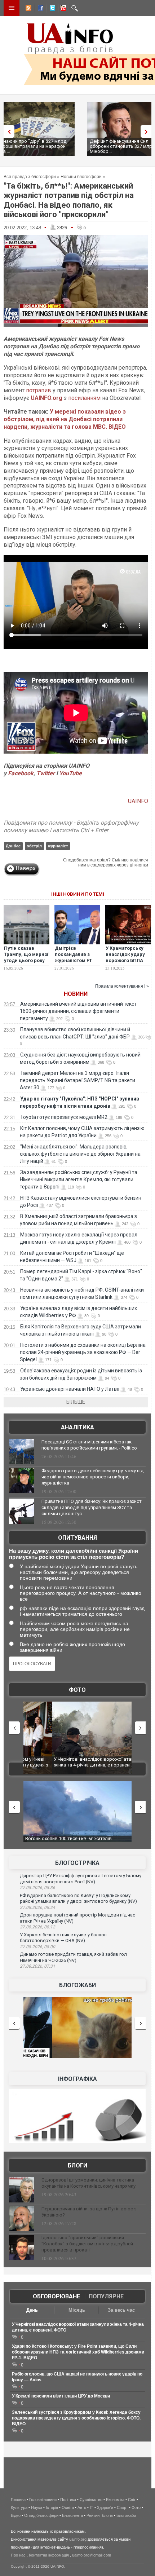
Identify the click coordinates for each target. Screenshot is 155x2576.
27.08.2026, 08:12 (37, 1927)
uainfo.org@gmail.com (92, 2555)
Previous (7, 131)
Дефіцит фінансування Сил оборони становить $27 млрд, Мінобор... (40, 146)
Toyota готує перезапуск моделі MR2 (64, 1117)
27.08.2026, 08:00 (37, 1947)
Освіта (68, 2507)
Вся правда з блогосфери (30, 177)
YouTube (70, 773)
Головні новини (43, 2500)
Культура (19, 2507)
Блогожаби (77, 1985)
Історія (52, 2507)
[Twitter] (51, 9)
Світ (132, 2500)
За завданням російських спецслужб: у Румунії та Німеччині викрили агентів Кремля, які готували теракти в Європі (79, 1179)
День (32, 2310)
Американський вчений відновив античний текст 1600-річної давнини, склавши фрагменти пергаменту (78, 1011)
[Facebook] (39, 9)
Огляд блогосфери (41, 2515)
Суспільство (91, 2500)
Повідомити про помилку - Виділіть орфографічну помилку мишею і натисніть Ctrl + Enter (71, 826)
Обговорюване (56, 2296)
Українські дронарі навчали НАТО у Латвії (70, 1389)
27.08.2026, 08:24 (37, 1907)
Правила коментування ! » (122, 986)
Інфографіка (77, 2079)
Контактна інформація (49, 2555)
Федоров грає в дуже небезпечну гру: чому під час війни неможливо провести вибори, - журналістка (92, 1477)
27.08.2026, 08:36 (37, 1888)
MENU (12, 8)
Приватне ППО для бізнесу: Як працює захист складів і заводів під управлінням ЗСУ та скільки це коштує (92, 1507)
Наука (37, 2507)
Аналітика (77, 1427)
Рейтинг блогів (100, 2515)
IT (92, 2507)
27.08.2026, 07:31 (37, 1966)
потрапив (39, 390)
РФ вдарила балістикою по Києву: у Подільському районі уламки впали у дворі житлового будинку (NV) (78, 1898)
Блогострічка (77, 1863)
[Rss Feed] (28, 9)
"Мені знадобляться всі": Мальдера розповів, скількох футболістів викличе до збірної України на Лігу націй (80, 1154)
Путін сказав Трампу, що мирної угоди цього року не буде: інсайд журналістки (26, 960)
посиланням (84, 398)
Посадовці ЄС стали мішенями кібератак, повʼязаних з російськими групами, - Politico (89, 1445)
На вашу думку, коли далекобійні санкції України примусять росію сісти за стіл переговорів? (74, 1554)
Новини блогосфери (81, 177)
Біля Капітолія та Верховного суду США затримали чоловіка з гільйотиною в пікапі (73, 1762)
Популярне (106, 2296)
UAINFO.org (46, 398)
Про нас (18, 2555)
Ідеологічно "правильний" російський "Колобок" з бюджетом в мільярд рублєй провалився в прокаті (87, 2244)
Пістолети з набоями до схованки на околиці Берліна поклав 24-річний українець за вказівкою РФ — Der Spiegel (83, 1352)
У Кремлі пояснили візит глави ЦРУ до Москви (61, 2396)
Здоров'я (105, 2507)
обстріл (34, 846)
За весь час (121, 2310)
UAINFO (138, 801)
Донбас (13, 846)
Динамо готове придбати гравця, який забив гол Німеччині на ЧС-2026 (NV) (73, 1957)
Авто (82, 2507)
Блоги (77, 2165)
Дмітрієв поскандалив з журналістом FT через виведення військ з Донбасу (76, 960)
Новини (76, 994)
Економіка (115, 2500)
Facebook (21, 773)
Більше (76, 1402)
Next (148, 131)
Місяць (77, 2310)
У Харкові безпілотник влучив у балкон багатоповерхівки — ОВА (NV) (63, 1938)
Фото (77, 1690)
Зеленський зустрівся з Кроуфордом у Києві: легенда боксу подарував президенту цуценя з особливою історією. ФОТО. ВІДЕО (76, 2418)
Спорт (122, 2507)
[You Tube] (62, 9)
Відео (16, 2515)
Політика (68, 2500)
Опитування (77, 1538)
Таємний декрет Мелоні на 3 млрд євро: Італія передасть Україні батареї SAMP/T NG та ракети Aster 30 (77, 1080)
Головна (18, 2500)
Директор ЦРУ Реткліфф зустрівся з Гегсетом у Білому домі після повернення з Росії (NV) (81, 1879)
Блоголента (72, 2515)
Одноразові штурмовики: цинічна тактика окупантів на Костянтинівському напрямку (88, 2183)
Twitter (46, 773)
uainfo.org (78, 2539)
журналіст (58, 846)
